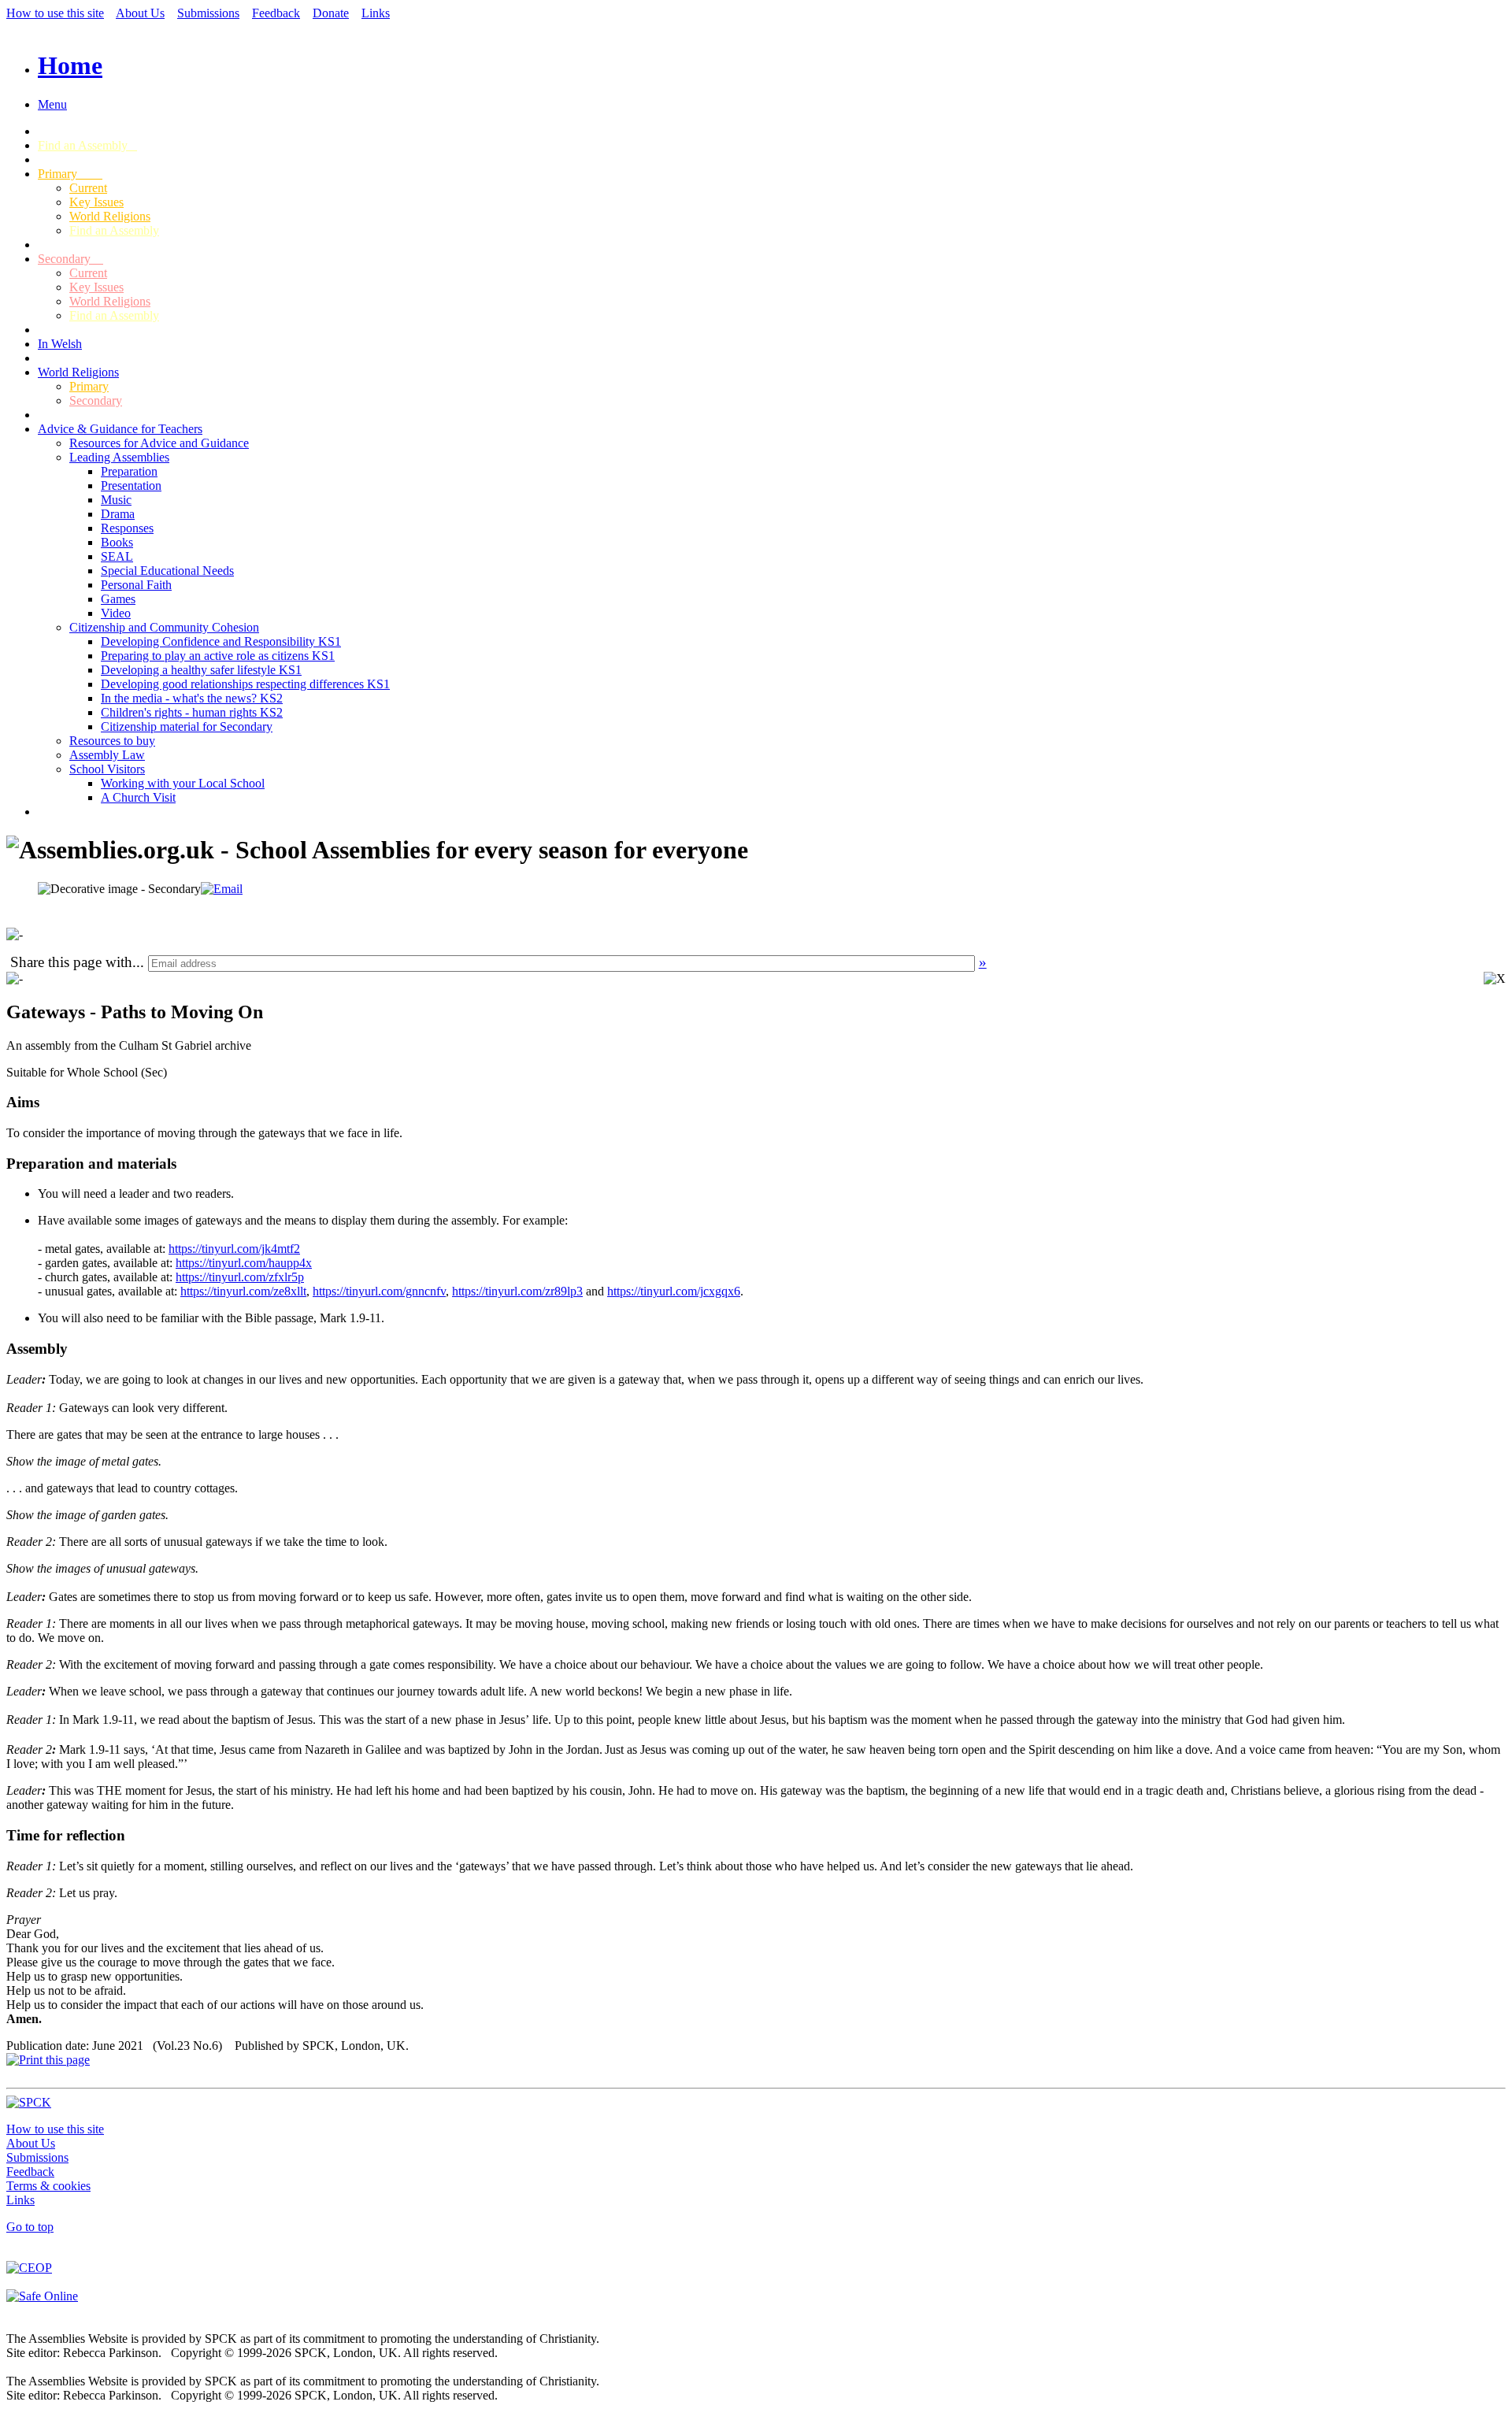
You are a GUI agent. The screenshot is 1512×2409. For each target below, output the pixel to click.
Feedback (276, 13)
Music (116, 500)
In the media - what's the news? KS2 (192, 698)
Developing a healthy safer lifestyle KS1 (201, 670)
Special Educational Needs (167, 571)
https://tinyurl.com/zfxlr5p (240, 1277)
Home (70, 65)
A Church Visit (138, 797)
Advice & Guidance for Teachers (120, 429)
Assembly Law (107, 755)
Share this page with (71, 962)
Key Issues (96, 202)
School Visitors (107, 769)
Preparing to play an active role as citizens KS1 (218, 656)
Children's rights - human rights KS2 (192, 712)
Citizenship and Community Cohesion (164, 627)
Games (118, 599)
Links (376, 13)
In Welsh (60, 344)
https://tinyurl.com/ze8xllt (243, 1291)
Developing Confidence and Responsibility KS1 (221, 641)
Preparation (129, 471)
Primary (70, 174)
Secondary (70, 259)
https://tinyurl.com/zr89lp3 (517, 1291)
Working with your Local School (183, 783)
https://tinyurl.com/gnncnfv (379, 1291)
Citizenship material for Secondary (187, 726)
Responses (127, 528)
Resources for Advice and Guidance (159, 443)
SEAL (117, 556)
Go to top (30, 2227)
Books (117, 542)
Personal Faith (136, 585)
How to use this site (55, 13)
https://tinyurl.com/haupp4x (244, 1263)
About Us (140, 13)
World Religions (110, 216)
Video (116, 613)
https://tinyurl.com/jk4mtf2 (234, 1249)
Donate (331, 13)
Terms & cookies (48, 2186)
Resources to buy (112, 741)
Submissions (208, 13)
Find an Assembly (87, 145)
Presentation (131, 486)
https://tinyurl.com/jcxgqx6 (674, 1291)
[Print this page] (48, 2060)
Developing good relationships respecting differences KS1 (245, 684)
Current (88, 188)
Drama (118, 514)
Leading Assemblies (119, 457)
